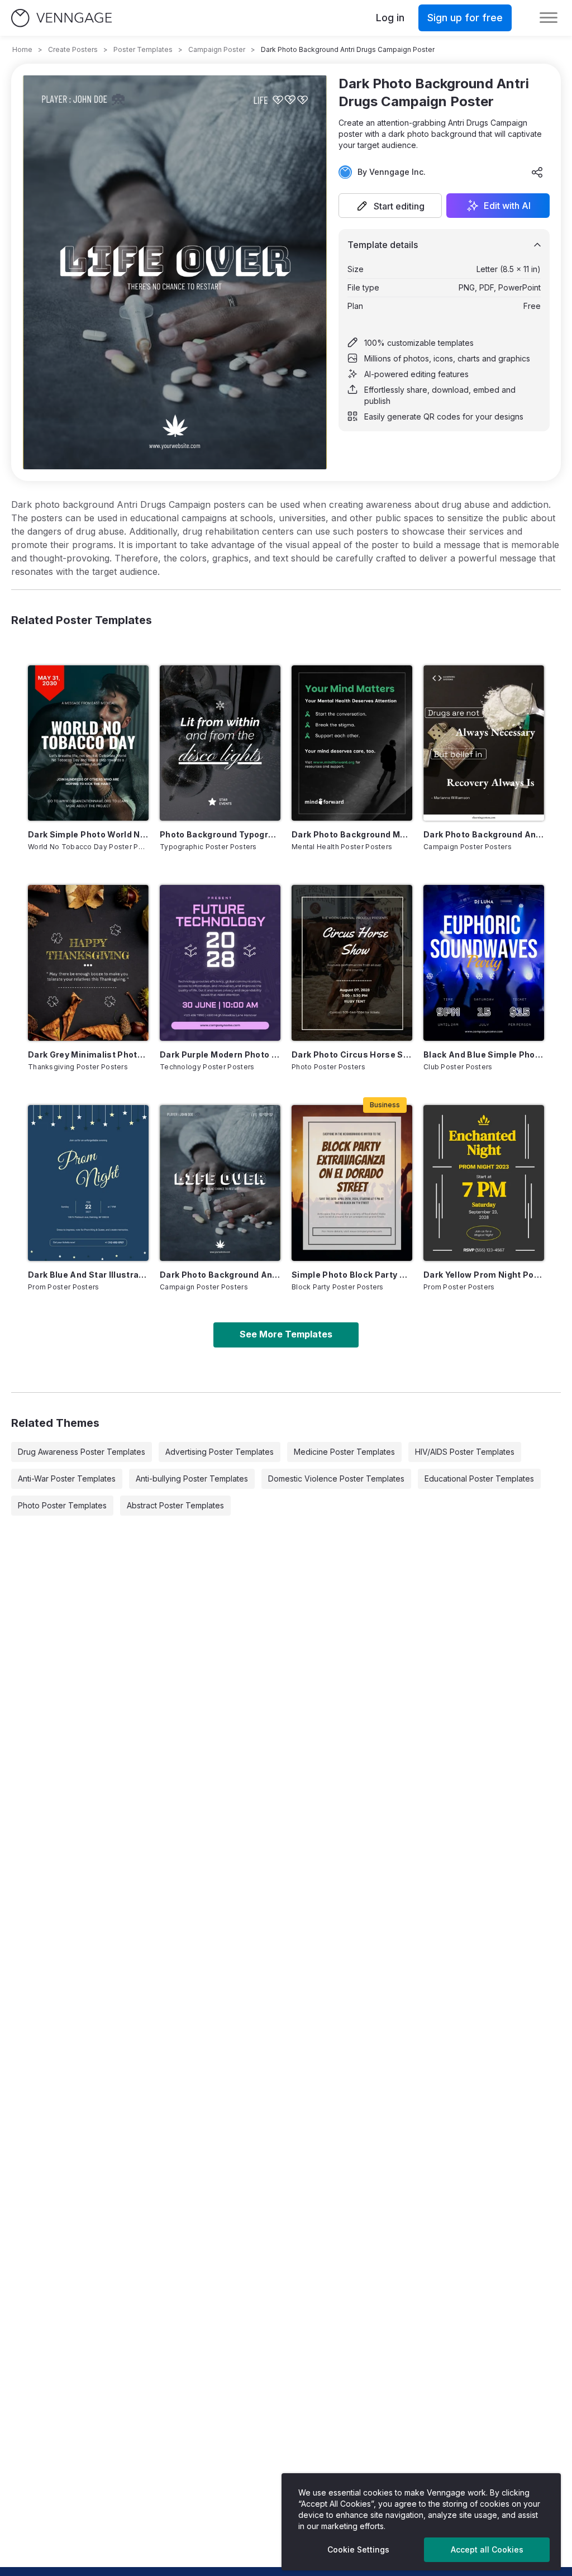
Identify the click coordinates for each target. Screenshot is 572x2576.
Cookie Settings (358, 2549)
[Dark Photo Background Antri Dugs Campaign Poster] (484, 743)
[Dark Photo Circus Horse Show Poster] (352, 963)
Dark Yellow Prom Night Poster (484, 1275)
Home (22, 49)
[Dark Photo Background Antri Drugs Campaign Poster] (220, 1183)
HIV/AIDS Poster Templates (465, 1452)
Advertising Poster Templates (220, 1452)
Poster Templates (143, 49)
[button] (390, 206)
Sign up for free (465, 18)
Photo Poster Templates (62, 1505)
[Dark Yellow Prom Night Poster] (484, 1183)
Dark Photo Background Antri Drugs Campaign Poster (220, 1275)
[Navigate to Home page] (61, 18)
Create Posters (73, 49)
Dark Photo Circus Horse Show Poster (352, 1054)
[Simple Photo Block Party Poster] (352, 1183)
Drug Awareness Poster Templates (82, 1452)
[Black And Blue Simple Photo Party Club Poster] (484, 963)
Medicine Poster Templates (344, 1452)
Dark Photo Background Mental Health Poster (352, 834)
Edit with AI (507, 206)
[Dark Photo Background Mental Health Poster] (352, 743)
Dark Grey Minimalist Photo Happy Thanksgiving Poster (88, 1054)
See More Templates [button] (286, 1334)
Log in (390, 18)
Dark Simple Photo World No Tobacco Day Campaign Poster (88, 834)
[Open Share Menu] (537, 172)
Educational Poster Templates (479, 1479)
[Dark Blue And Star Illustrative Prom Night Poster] (88, 1183)
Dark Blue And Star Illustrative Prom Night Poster (88, 1275)
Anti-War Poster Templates (67, 1479)
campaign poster (217, 49)
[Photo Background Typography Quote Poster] (220, 743)
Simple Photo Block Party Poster (352, 1275)
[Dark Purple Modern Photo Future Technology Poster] (220, 963)
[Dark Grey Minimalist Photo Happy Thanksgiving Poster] (88, 963)
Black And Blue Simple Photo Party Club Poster (484, 1054)
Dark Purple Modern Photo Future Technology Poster (220, 1054)
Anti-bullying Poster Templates (192, 1479)
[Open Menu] (549, 18)
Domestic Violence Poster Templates (336, 1479)
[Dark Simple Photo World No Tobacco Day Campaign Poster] (88, 743)
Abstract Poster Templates (175, 1505)
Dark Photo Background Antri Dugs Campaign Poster (484, 834)
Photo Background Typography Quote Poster (220, 834)
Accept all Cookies (487, 2549)
